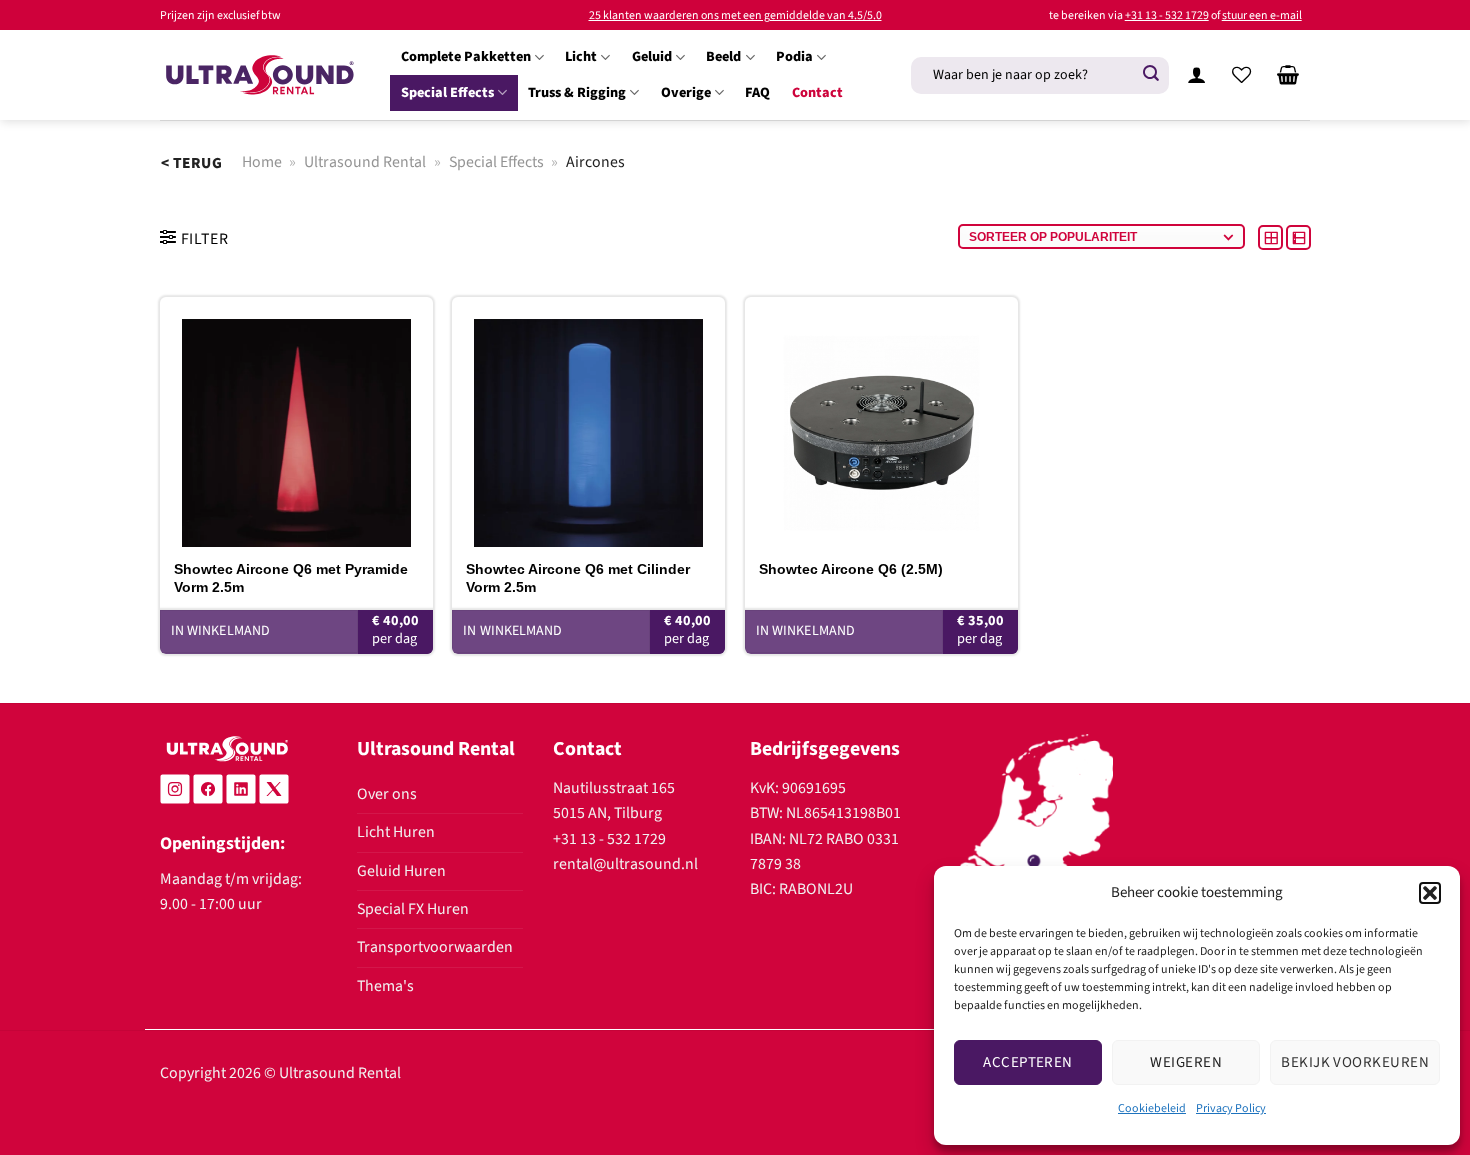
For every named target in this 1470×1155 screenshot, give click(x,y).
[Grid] (1272, 237)
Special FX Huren (413, 909)
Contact (817, 92)
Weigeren (1186, 1062)
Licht (581, 56)
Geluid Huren (401, 871)
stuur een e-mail (1262, 15)
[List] (1298, 237)
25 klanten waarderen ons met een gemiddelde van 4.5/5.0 (735, 15)
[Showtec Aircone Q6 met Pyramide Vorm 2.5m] (296, 422)
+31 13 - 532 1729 (1167, 15)
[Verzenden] (1151, 74)
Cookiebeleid (1152, 1108)
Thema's (385, 986)
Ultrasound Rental (365, 162)
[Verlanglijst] (1242, 75)
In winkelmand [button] (220, 631)
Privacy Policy (1231, 1108)
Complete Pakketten (466, 56)
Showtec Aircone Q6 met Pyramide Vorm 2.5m (291, 578)
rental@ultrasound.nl (625, 864)
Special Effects (447, 92)
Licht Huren (396, 832)
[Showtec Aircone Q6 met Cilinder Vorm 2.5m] (588, 422)
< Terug (191, 163)
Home (262, 162)
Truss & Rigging (577, 92)
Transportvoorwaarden (435, 947)
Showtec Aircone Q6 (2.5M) (851, 569)
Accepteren (1028, 1062)
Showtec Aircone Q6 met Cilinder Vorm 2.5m (578, 578)
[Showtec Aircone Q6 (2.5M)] (881, 422)
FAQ (757, 92)
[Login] (1196, 75)
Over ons (387, 794)
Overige (686, 92)
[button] (1430, 893)
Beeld (723, 56)
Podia (794, 56)
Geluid (652, 56)
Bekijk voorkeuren (1355, 1062)
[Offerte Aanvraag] (1288, 75)
